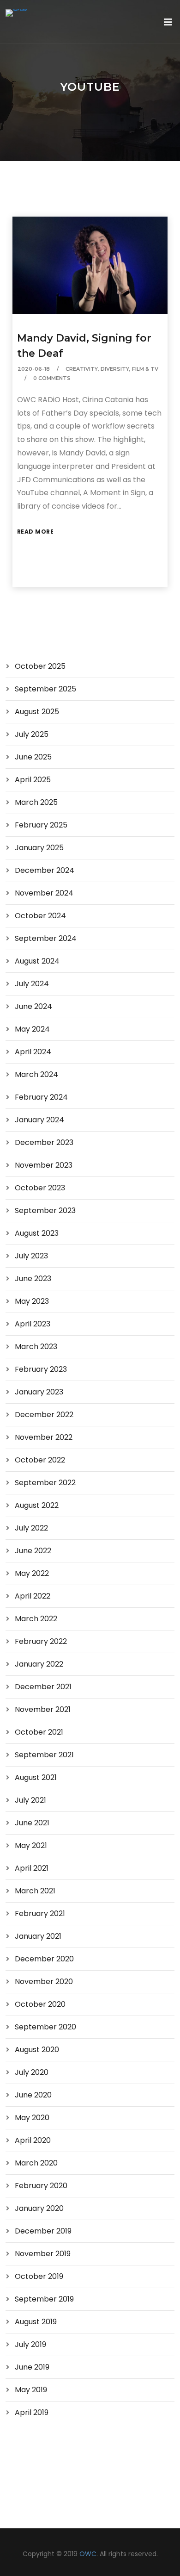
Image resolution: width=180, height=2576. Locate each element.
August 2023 (37, 1233)
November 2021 (43, 1709)
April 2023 (33, 1324)
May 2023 (32, 1301)
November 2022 (44, 1437)
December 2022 (44, 1415)
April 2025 (33, 780)
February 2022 (41, 1641)
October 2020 (40, 2004)
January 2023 (39, 1392)
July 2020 (32, 2072)
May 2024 (32, 1029)
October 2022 (40, 1460)
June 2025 (33, 757)
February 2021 (40, 1913)
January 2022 (39, 1664)
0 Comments (52, 378)
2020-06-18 (34, 369)
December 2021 (43, 1687)
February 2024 (41, 1097)
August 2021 (36, 1777)
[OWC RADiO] (16, 13)
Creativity (82, 369)
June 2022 (33, 1551)
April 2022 (33, 1596)
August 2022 (37, 1505)
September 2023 (45, 1210)
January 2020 (39, 2208)
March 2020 (36, 2163)
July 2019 (30, 2344)
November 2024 (44, 893)
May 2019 (31, 2390)
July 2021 (30, 1800)
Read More (36, 532)
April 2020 (33, 2140)
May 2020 (32, 2118)
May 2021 (31, 1845)
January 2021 (38, 1936)
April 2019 (32, 2412)
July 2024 (32, 984)
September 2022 (45, 1483)
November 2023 (44, 1165)
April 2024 (33, 1052)
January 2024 (39, 1120)
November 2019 (43, 2254)
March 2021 (35, 1891)
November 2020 (44, 1982)
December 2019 (43, 2231)
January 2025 (39, 848)
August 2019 (36, 2322)
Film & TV (145, 369)
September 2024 (46, 938)
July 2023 (31, 1256)
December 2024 (45, 870)
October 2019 (39, 2276)
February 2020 (41, 2186)
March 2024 (36, 1074)
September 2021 (44, 1755)
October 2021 (39, 1732)
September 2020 (45, 2027)
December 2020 (44, 1959)
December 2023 (44, 1142)
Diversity (115, 369)
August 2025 (37, 712)
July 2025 (32, 734)
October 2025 (40, 666)
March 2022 (36, 1619)
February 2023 (41, 1369)
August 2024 (37, 961)
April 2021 (32, 1868)
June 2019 (32, 2367)
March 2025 (36, 802)
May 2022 (32, 1573)
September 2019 (44, 2299)
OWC (88, 2554)
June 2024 (33, 1006)
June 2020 (33, 2095)
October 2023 (40, 1188)
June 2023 (33, 1279)
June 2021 (32, 1823)
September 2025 (45, 689)
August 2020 (37, 2050)
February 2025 (41, 825)
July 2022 (31, 1528)
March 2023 (36, 1347)
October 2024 (40, 916)
